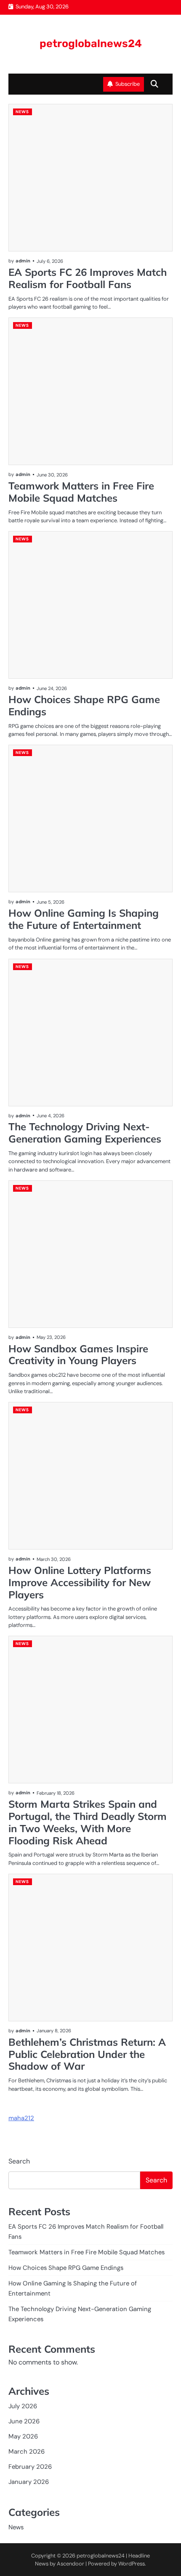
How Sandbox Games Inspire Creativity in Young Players (78, 1355)
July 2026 (23, 2406)
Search (19, 2161)
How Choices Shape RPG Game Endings (84, 705)
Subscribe (128, 84)
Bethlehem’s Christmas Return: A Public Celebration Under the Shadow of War (87, 2054)
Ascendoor (71, 2564)
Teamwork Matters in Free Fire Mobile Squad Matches (81, 492)
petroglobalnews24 (91, 43)
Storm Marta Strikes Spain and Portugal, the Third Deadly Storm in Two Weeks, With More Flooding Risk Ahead (88, 1822)
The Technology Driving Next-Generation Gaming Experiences (85, 1133)
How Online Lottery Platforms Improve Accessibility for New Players (80, 1582)
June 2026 (24, 2421)
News (22, 112)
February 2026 (30, 2467)
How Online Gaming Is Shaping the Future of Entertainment (84, 919)
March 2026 (27, 2452)
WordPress (132, 2564)
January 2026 (29, 2482)
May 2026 (23, 2436)
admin (23, 261)
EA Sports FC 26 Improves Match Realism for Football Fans (88, 278)
